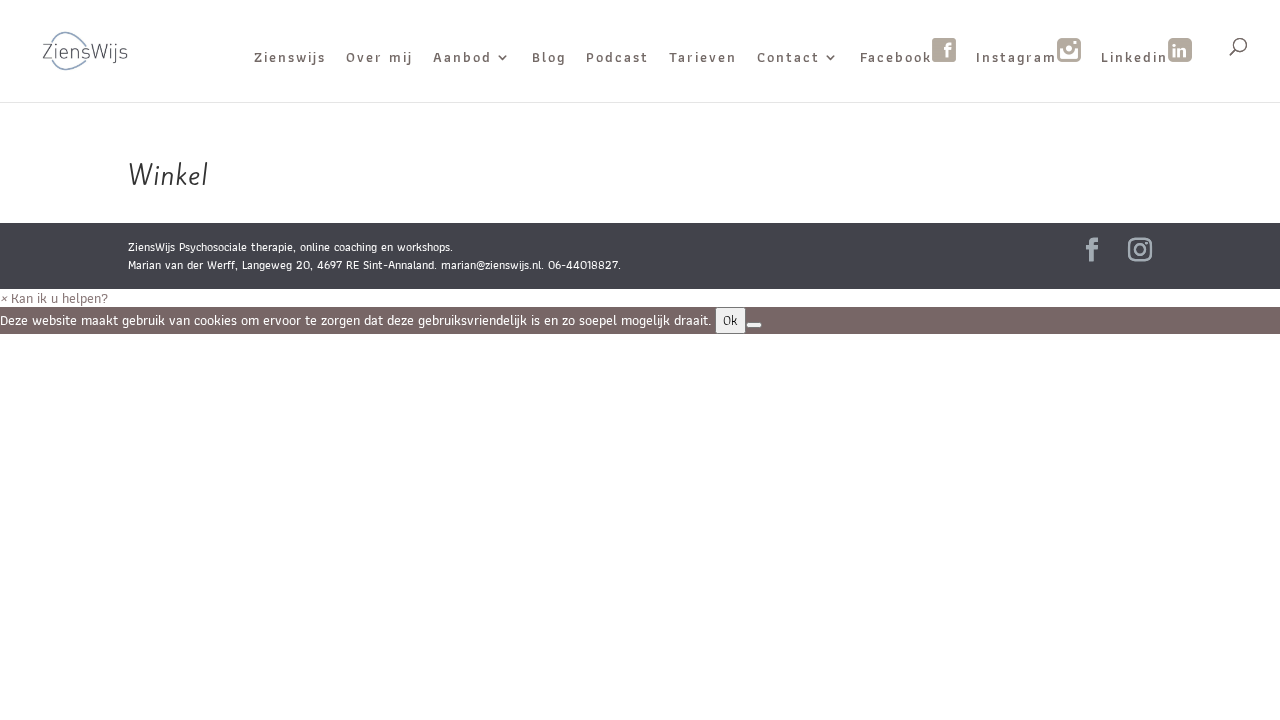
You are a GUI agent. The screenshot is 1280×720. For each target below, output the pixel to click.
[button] (54, 298)
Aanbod (462, 59)
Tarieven (703, 59)
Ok (730, 320)
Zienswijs (290, 59)
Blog (549, 59)
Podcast (617, 59)
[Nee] (754, 325)
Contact (788, 59)
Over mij (379, 59)
